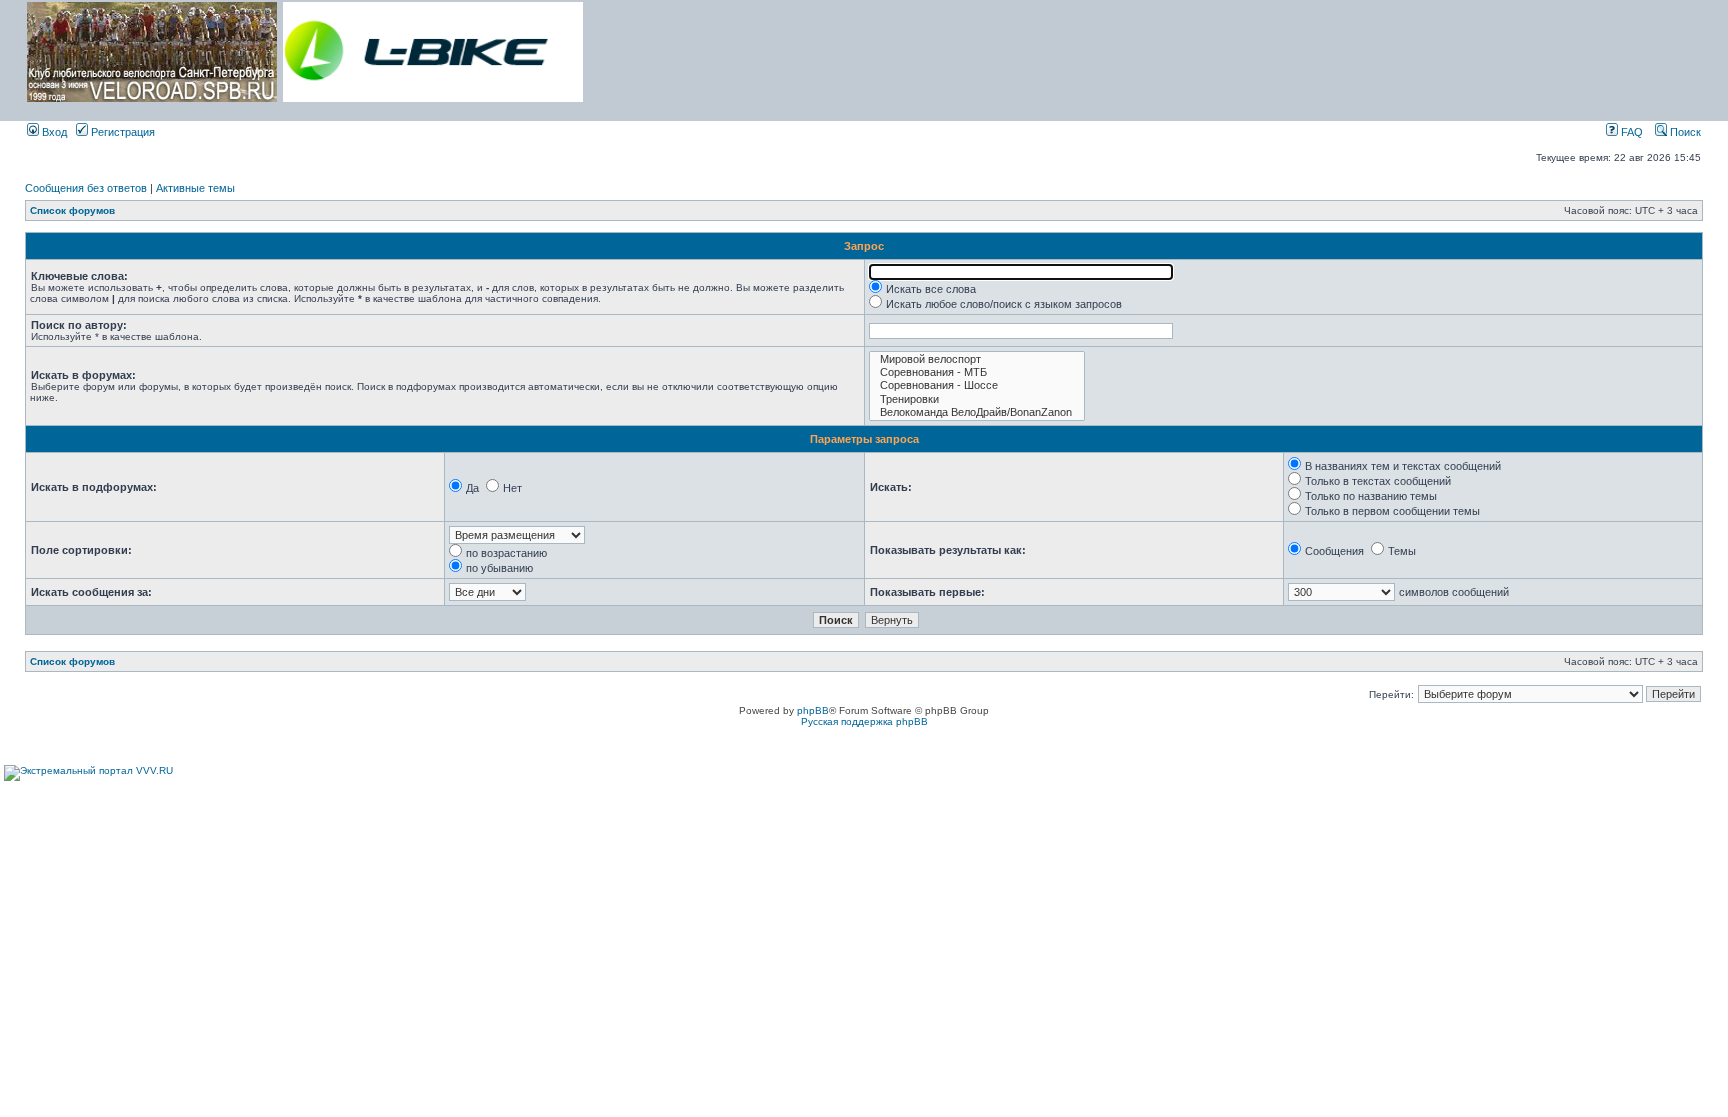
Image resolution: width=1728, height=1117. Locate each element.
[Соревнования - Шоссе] (977, 385)
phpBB (813, 710)
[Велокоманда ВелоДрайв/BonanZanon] (977, 412)
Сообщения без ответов (86, 188)
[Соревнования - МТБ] (977, 372)
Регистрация (121, 132)
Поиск (1684, 132)
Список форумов (72, 210)
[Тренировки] (977, 399)
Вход (53, 132)
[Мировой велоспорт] (977, 359)
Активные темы (195, 188)
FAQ (1630, 132)
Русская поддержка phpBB (864, 721)
